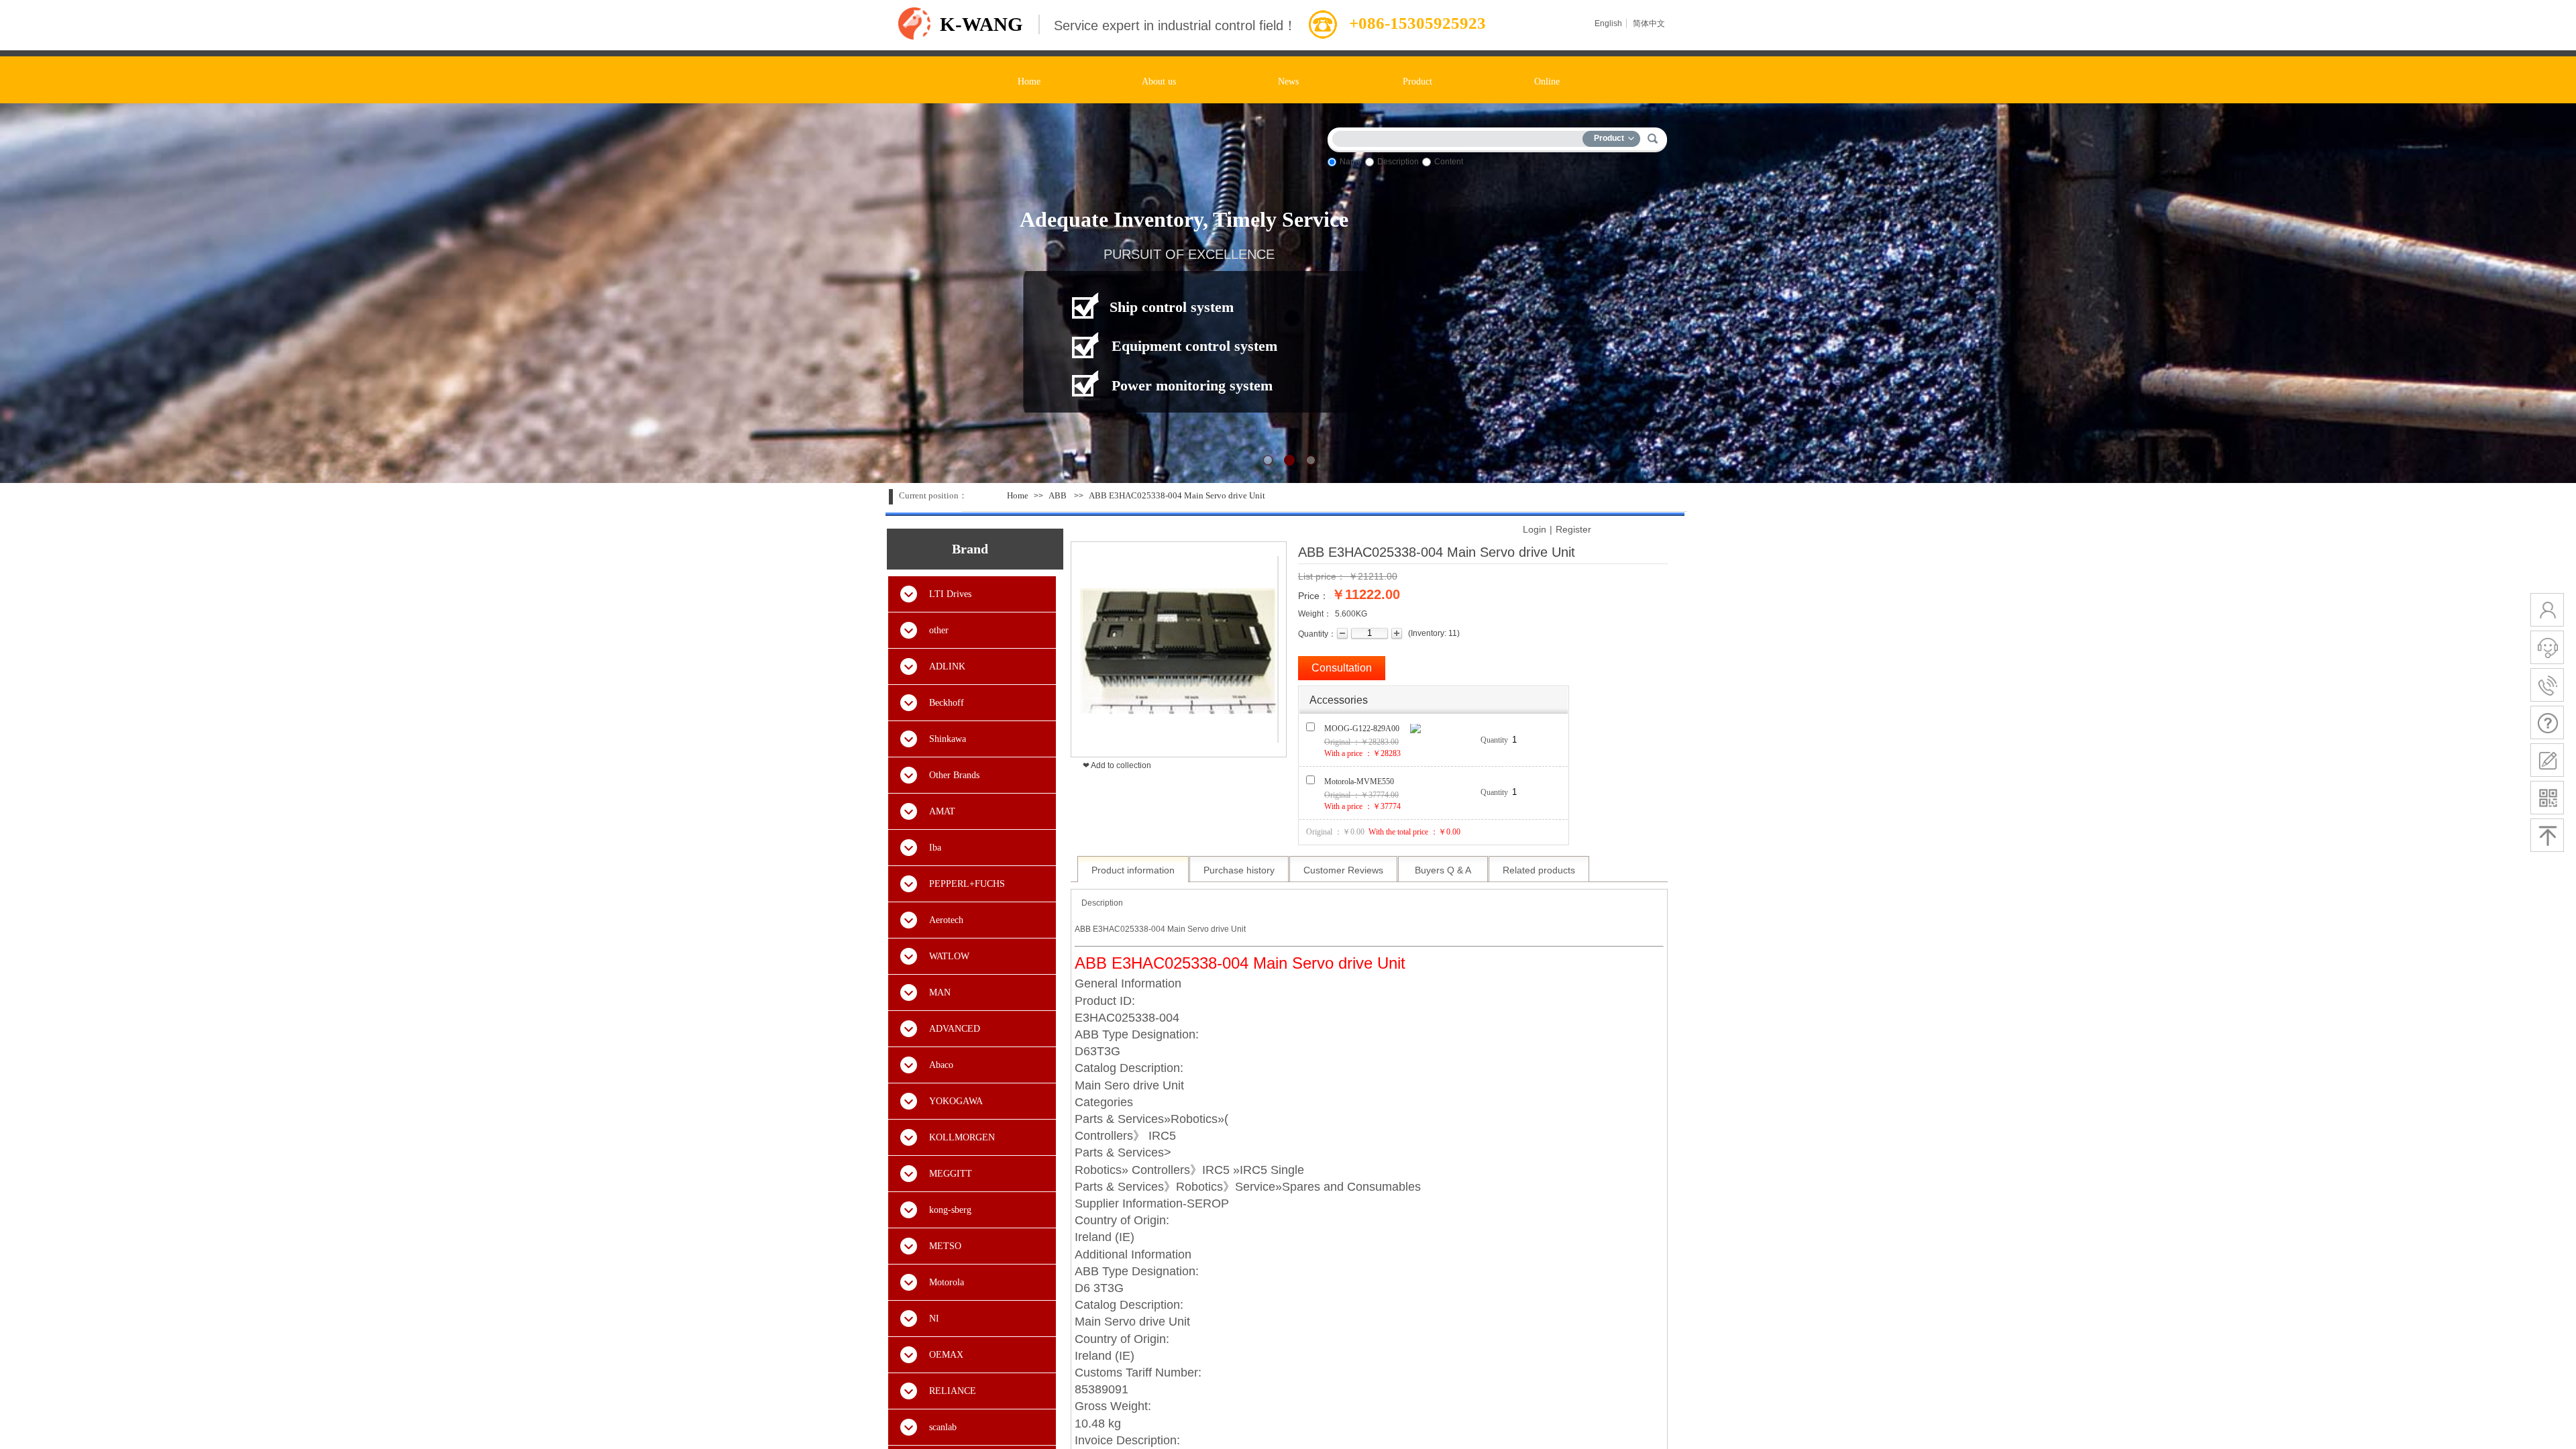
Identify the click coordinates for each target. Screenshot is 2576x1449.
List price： (1322, 576)
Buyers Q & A (1443, 870)
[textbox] (1460, 137)
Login (1535, 529)
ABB (1058, 495)
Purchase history (1239, 870)
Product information (1133, 870)
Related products (1539, 870)
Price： (1313, 596)
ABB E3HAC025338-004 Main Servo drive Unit (1177, 495)
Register (1573, 529)
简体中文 (1649, 23)
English (1608, 23)
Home (1018, 495)
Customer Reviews (1343, 870)
